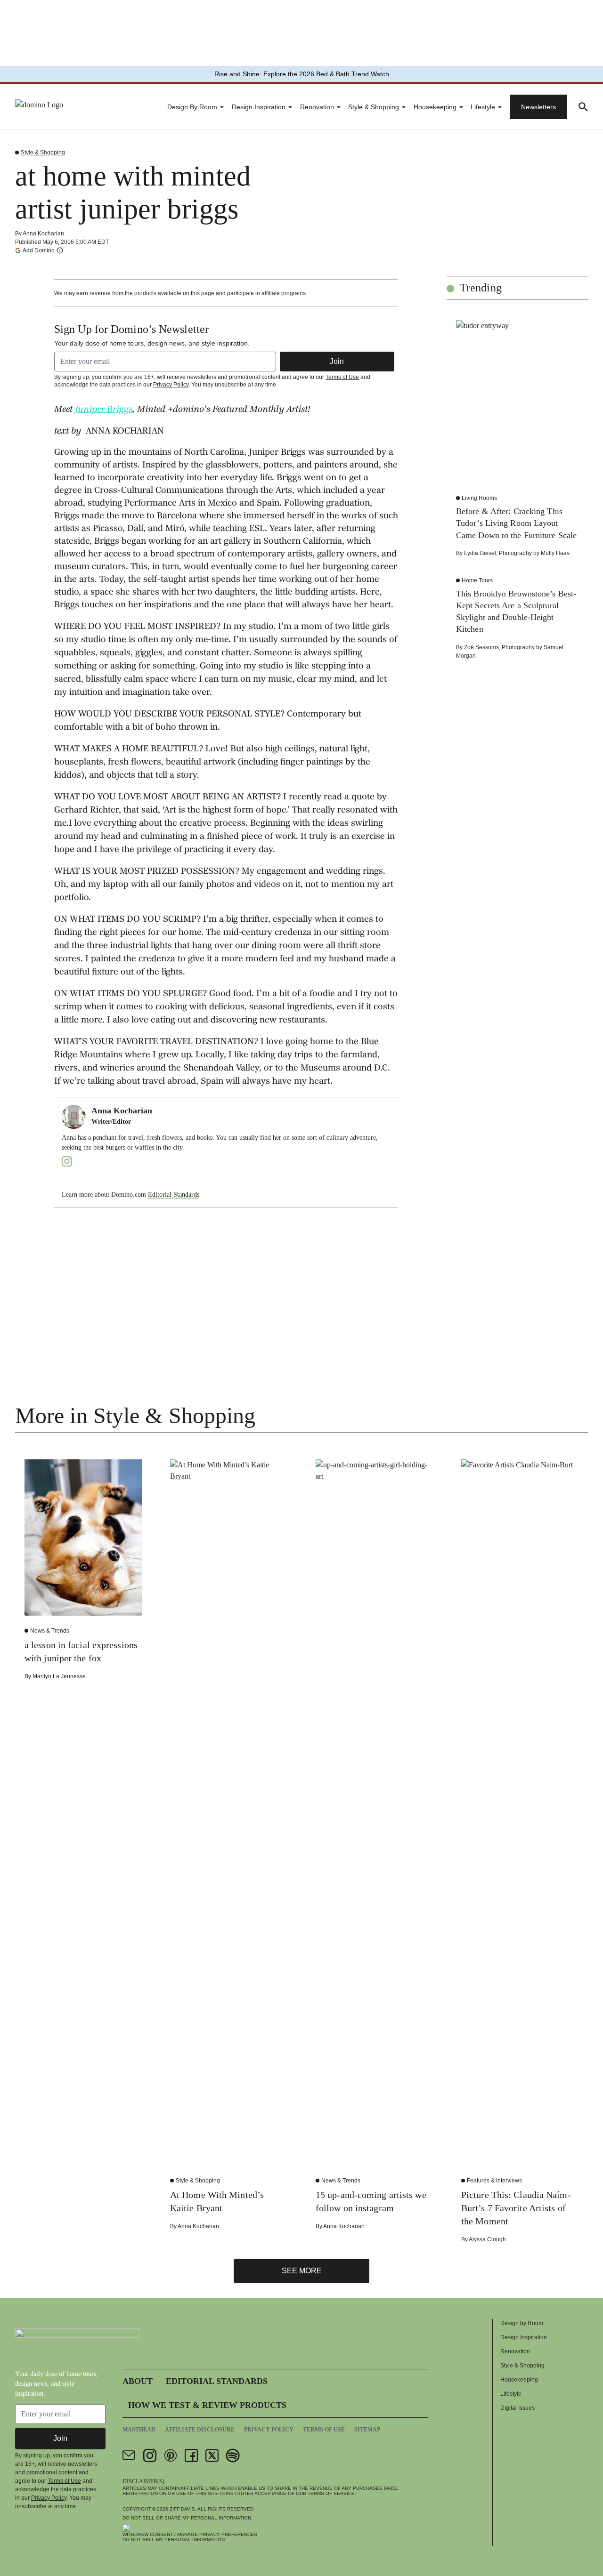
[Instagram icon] (150, 2455)
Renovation (317, 107)
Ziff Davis (182, 2509)
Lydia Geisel (480, 553)
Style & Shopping (374, 107)
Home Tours (477, 580)
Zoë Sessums (481, 647)
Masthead (139, 2430)
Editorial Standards (174, 1195)
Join (337, 361)
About (138, 2381)
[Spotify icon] (233, 2455)
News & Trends (50, 1631)
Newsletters (538, 107)
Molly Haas (555, 553)
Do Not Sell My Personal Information (174, 2540)
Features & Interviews (494, 2181)
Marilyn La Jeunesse (59, 1676)
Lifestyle (483, 107)
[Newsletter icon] (129, 2455)
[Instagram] (67, 1161)
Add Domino (39, 250)
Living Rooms (479, 498)
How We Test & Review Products (207, 2405)
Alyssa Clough (487, 2239)
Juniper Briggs (104, 410)
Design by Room (192, 107)
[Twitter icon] (212, 2455)
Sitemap (367, 2430)
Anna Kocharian (43, 233)
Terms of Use (342, 377)
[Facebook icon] (191, 2455)
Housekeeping (435, 107)
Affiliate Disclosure (200, 2430)
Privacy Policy (171, 385)
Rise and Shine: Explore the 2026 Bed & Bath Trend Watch (302, 74)
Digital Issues (517, 2408)
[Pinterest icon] (171, 2455)
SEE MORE (302, 2271)
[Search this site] (583, 107)
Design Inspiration (259, 107)
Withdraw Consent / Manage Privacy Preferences (190, 2534)
